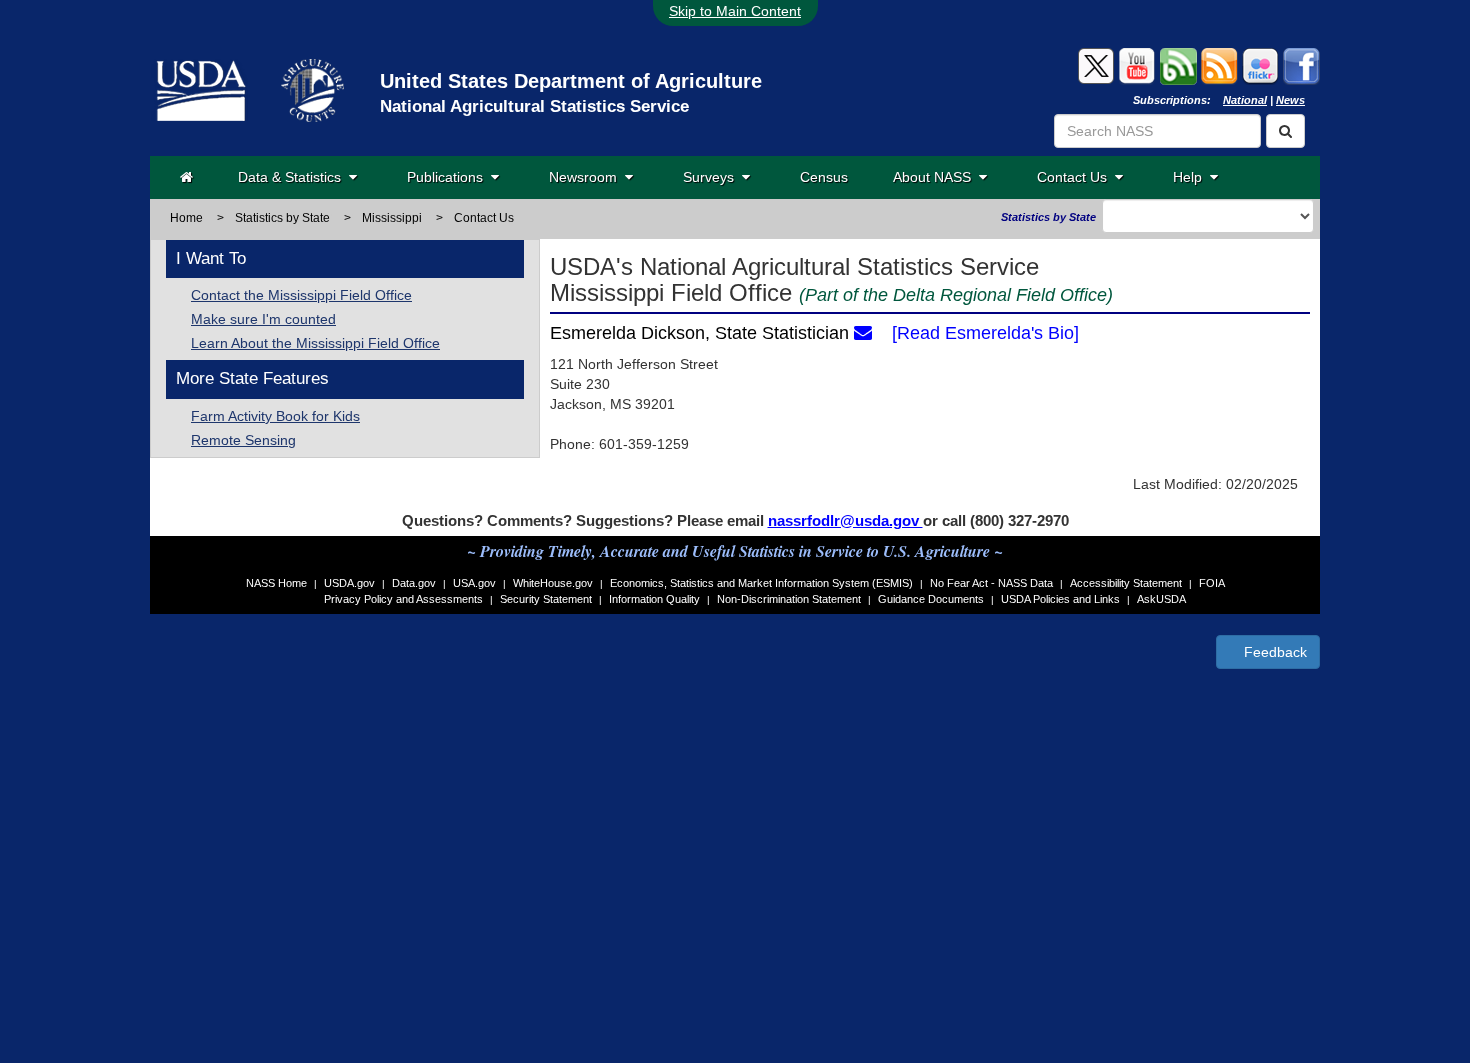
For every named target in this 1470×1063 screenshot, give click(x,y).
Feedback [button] (1273, 652)
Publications (449, 177)
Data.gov (414, 583)
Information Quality (654, 599)
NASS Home (276, 583)
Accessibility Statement (1126, 583)
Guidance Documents (931, 599)
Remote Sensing (243, 440)
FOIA (1212, 583)
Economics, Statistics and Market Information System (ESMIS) (761, 583)
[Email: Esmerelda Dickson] (863, 333)
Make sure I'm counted (263, 319)
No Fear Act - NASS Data (991, 583)
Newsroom (587, 177)
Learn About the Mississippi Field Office (315, 343)
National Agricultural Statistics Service (534, 106)
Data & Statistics (293, 177)
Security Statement (546, 599)
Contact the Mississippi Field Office (301, 295)
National (1245, 100)
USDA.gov (349, 583)
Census (824, 177)
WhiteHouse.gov (553, 583)
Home (186, 218)
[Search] (1285, 131)
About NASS (936, 177)
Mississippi (392, 218)
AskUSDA (1161, 599)
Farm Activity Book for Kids (275, 416)
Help (1191, 177)
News (1290, 100)
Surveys (712, 177)
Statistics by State (282, 218)
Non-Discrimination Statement (789, 599)
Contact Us (1076, 177)
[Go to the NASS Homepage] (186, 177)
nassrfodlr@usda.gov (845, 520)
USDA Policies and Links (1060, 599)
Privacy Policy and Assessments (403, 599)
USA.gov (474, 583)
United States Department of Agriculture (571, 81)
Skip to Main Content (735, 11)
